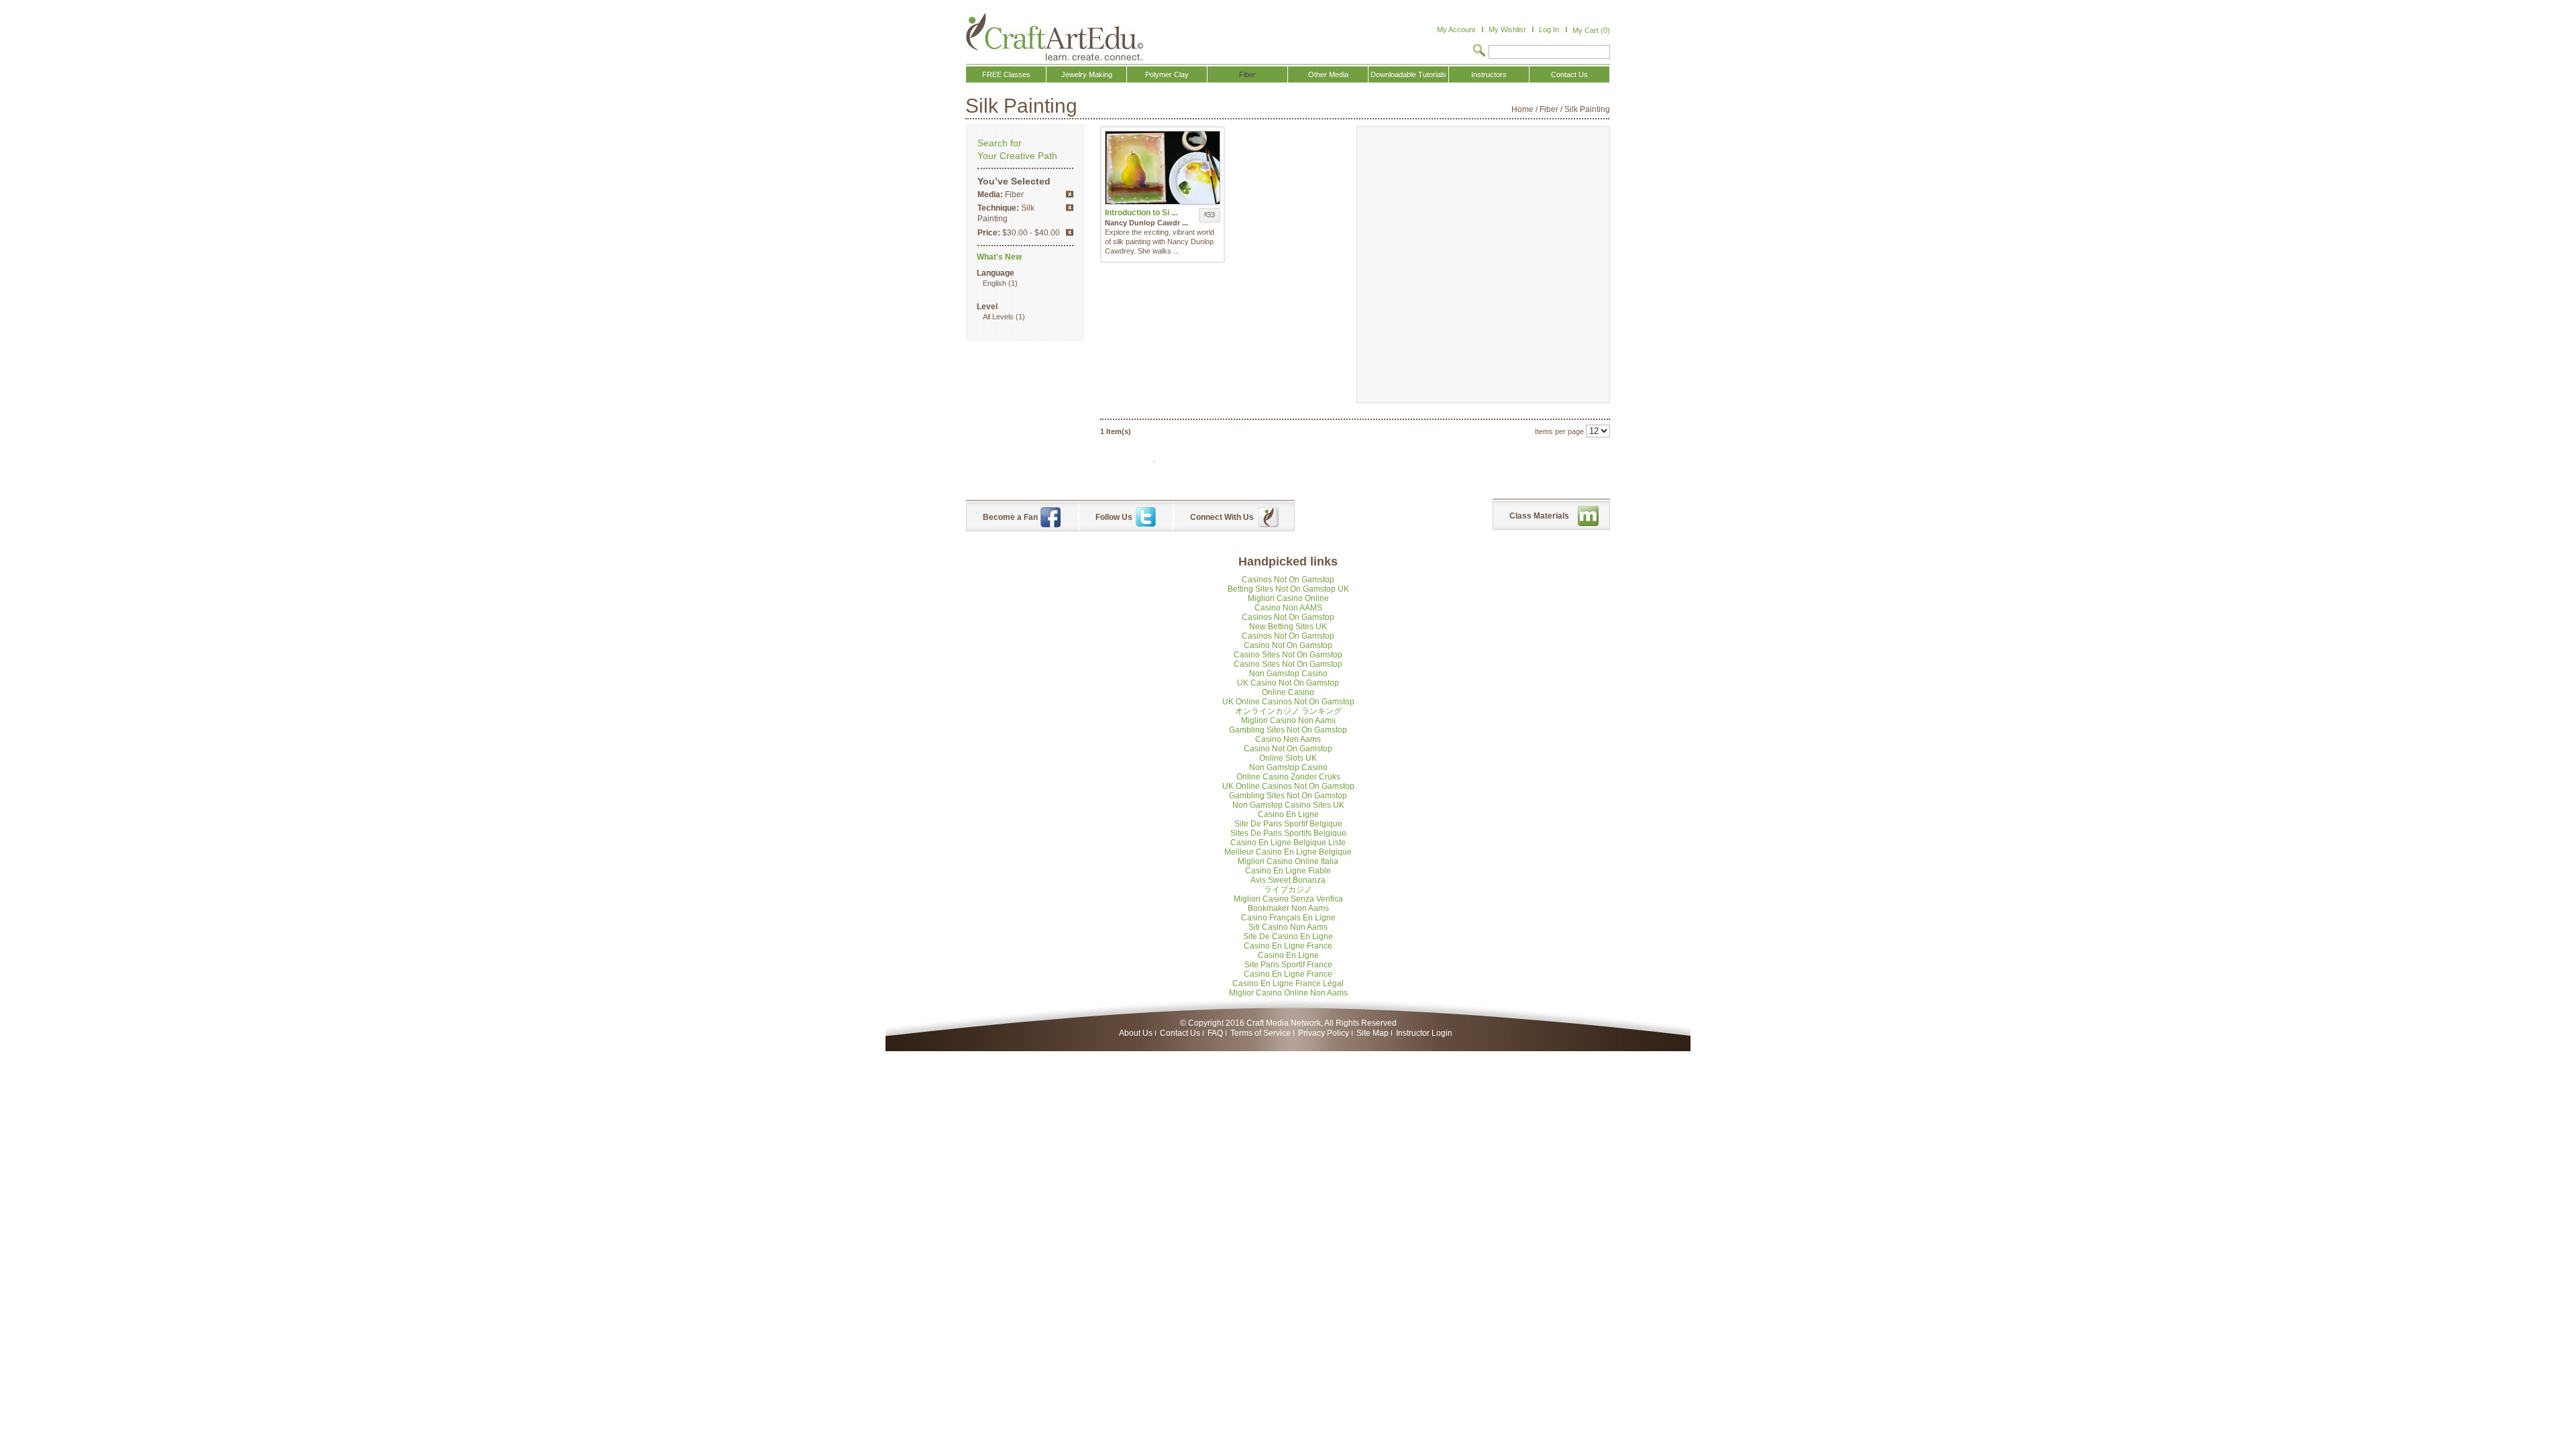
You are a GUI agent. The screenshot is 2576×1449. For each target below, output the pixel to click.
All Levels (998, 317)
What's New (999, 257)
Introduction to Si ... (1141, 213)
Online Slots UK (1288, 758)
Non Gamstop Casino (1288, 674)
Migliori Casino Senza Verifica (1288, 899)
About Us (1136, 1033)
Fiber (1549, 109)
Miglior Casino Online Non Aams (1288, 993)
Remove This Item (1070, 194)
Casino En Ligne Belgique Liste (1288, 843)
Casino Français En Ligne (1288, 918)
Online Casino (1288, 692)
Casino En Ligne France (1288, 946)
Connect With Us (1222, 517)
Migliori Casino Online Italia (1288, 861)
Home (1522, 109)
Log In (1549, 30)
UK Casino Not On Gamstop (1288, 683)
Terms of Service (1260, 1033)
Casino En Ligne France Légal (1288, 983)
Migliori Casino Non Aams (1288, 720)
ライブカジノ (1288, 890)
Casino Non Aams (1288, 739)
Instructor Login (1424, 1033)
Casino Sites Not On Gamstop (1288, 655)
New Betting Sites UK (1288, 627)
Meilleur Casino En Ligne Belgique (1288, 852)
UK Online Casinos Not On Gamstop (1288, 702)
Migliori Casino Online (1288, 598)
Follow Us (1114, 517)
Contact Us (1180, 1033)
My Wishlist (1507, 30)
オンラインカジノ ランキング (1288, 711)
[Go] (1479, 52)
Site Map (1373, 1033)
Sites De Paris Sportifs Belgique (1288, 833)
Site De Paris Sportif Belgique (1288, 824)
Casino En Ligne (1288, 814)
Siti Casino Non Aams (1288, 927)
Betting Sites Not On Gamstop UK (1288, 589)
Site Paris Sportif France (1288, 965)
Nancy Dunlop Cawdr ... (1146, 223)
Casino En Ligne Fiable (1288, 871)
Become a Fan (1010, 517)
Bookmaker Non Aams (1288, 908)
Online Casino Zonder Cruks (1288, 777)
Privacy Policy (1324, 1033)
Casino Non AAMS (1288, 608)
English (995, 283)
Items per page (1559, 431)
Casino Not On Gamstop (1288, 645)
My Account (1456, 30)
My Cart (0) (1591, 30)
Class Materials (1539, 516)
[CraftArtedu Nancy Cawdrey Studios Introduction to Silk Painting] (1163, 168)
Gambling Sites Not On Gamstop (1288, 730)
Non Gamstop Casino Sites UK (1288, 805)
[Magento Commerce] (1055, 37)
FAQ (1215, 1033)
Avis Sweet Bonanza (1288, 880)
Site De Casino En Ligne (1288, 936)
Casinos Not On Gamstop (1288, 580)
